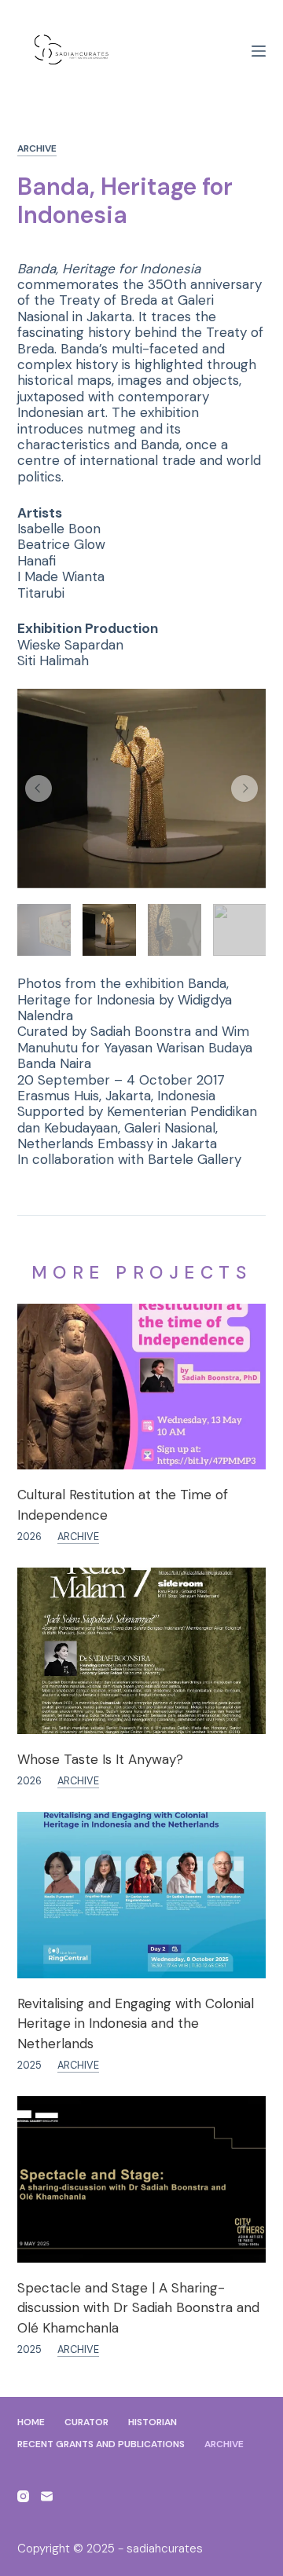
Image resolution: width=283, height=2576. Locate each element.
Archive (37, 149)
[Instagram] (23, 2496)
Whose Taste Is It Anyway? (100, 1759)
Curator (86, 2422)
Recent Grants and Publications (101, 2444)
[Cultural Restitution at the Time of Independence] (142, 1387)
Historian (153, 2422)
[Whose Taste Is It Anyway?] (142, 1650)
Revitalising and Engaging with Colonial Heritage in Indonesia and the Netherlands (136, 2023)
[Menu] (259, 51)
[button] (39, 789)
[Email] (47, 2496)
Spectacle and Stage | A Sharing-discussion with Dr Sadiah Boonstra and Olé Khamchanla (138, 2308)
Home (31, 2422)
